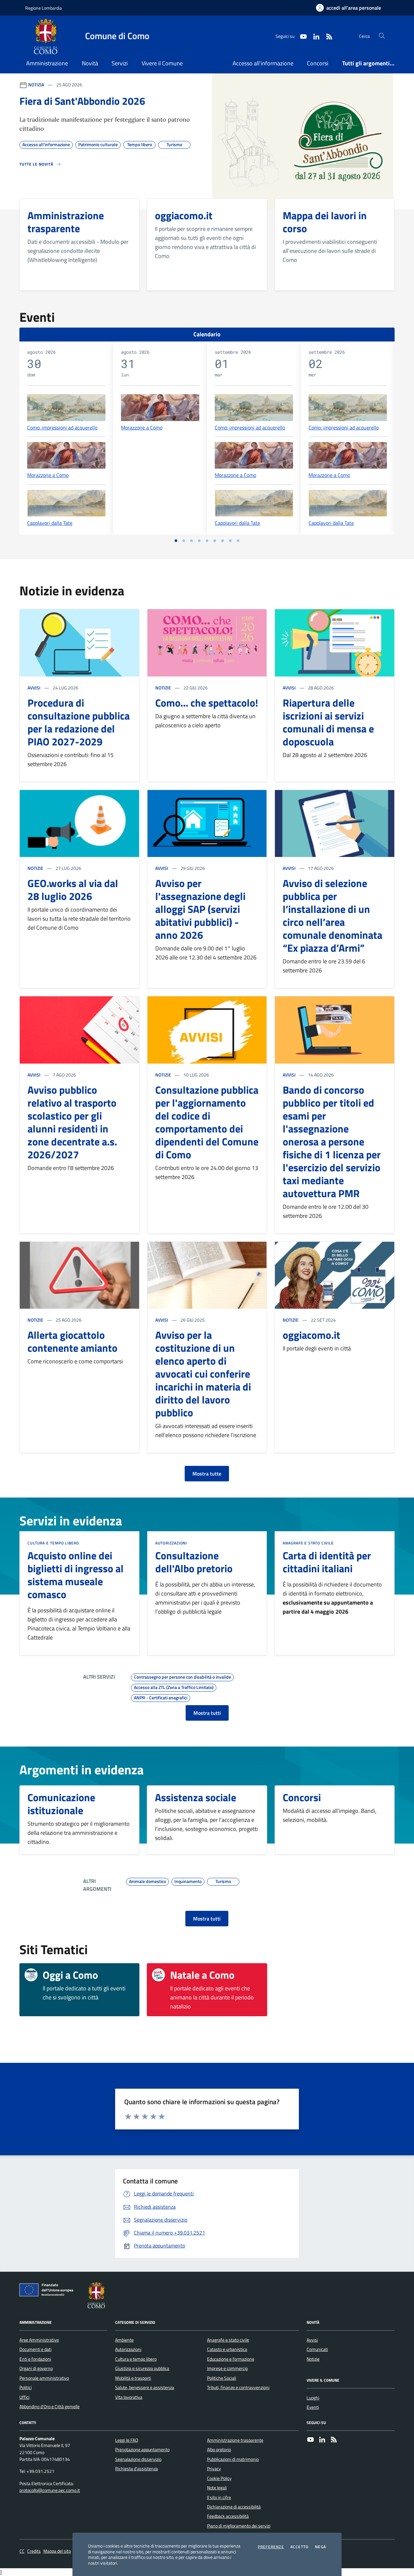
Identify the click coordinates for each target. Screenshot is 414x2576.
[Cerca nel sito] (382, 36)
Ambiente (124, 2340)
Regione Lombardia (44, 8)
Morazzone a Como (48, 475)
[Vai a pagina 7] (223, 541)
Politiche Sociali (222, 2378)
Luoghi (313, 2398)
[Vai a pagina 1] (176, 541)
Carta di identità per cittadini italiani (327, 1562)
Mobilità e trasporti (133, 2378)
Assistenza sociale (196, 1797)
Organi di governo (36, 2368)
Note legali (217, 2488)
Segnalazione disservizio (138, 2459)
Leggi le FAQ (127, 2440)
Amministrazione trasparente (235, 2440)
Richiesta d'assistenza (136, 2469)
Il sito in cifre (219, 2497)
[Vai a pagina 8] (230, 541)
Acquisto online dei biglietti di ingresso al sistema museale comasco (76, 1575)
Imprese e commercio (227, 2368)
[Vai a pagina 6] (215, 541)
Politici (26, 2387)
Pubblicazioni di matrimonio (233, 2459)
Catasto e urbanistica (227, 2349)
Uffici (24, 2397)
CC (22, 2551)
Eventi (313, 2407)
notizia (36, 85)
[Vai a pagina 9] (238, 541)
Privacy (214, 2469)
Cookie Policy (219, 2478)
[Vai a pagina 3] (191, 541)
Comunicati (317, 2349)
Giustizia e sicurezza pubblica (142, 2368)
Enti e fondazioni (35, 2359)
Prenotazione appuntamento (142, 2450)
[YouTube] (310, 2440)
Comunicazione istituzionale (61, 1804)
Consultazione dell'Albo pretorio (194, 1562)
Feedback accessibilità (228, 2516)
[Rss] (334, 2440)
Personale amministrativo (44, 2378)
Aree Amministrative (39, 2340)
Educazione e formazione (231, 2359)
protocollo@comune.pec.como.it (50, 2490)
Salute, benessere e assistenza (145, 2387)
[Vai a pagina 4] (199, 541)
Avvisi (34, 688)
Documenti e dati (35, 2349)
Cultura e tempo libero (53, 1543)
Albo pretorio (219, 2450)
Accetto (300, 2547)
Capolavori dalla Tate (50, 523)
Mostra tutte (207, 1474)
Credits (34, 2551)
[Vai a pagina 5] (207, 541)
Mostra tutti (207, 1713)
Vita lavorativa (129, 2397)
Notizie (163, 688)
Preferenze (271, 2547)
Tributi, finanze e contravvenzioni (238, 2387)
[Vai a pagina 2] (184, 541)
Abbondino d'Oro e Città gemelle (49, 2407)
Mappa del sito (57, 2551)
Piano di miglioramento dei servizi (239, 2526)
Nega (321, 2547)
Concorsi (318, 63)
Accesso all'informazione (263, 63)
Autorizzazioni (171, 1543)
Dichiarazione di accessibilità (234, 2507)
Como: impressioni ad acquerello (62, 427)
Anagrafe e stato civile (308, 1543)
